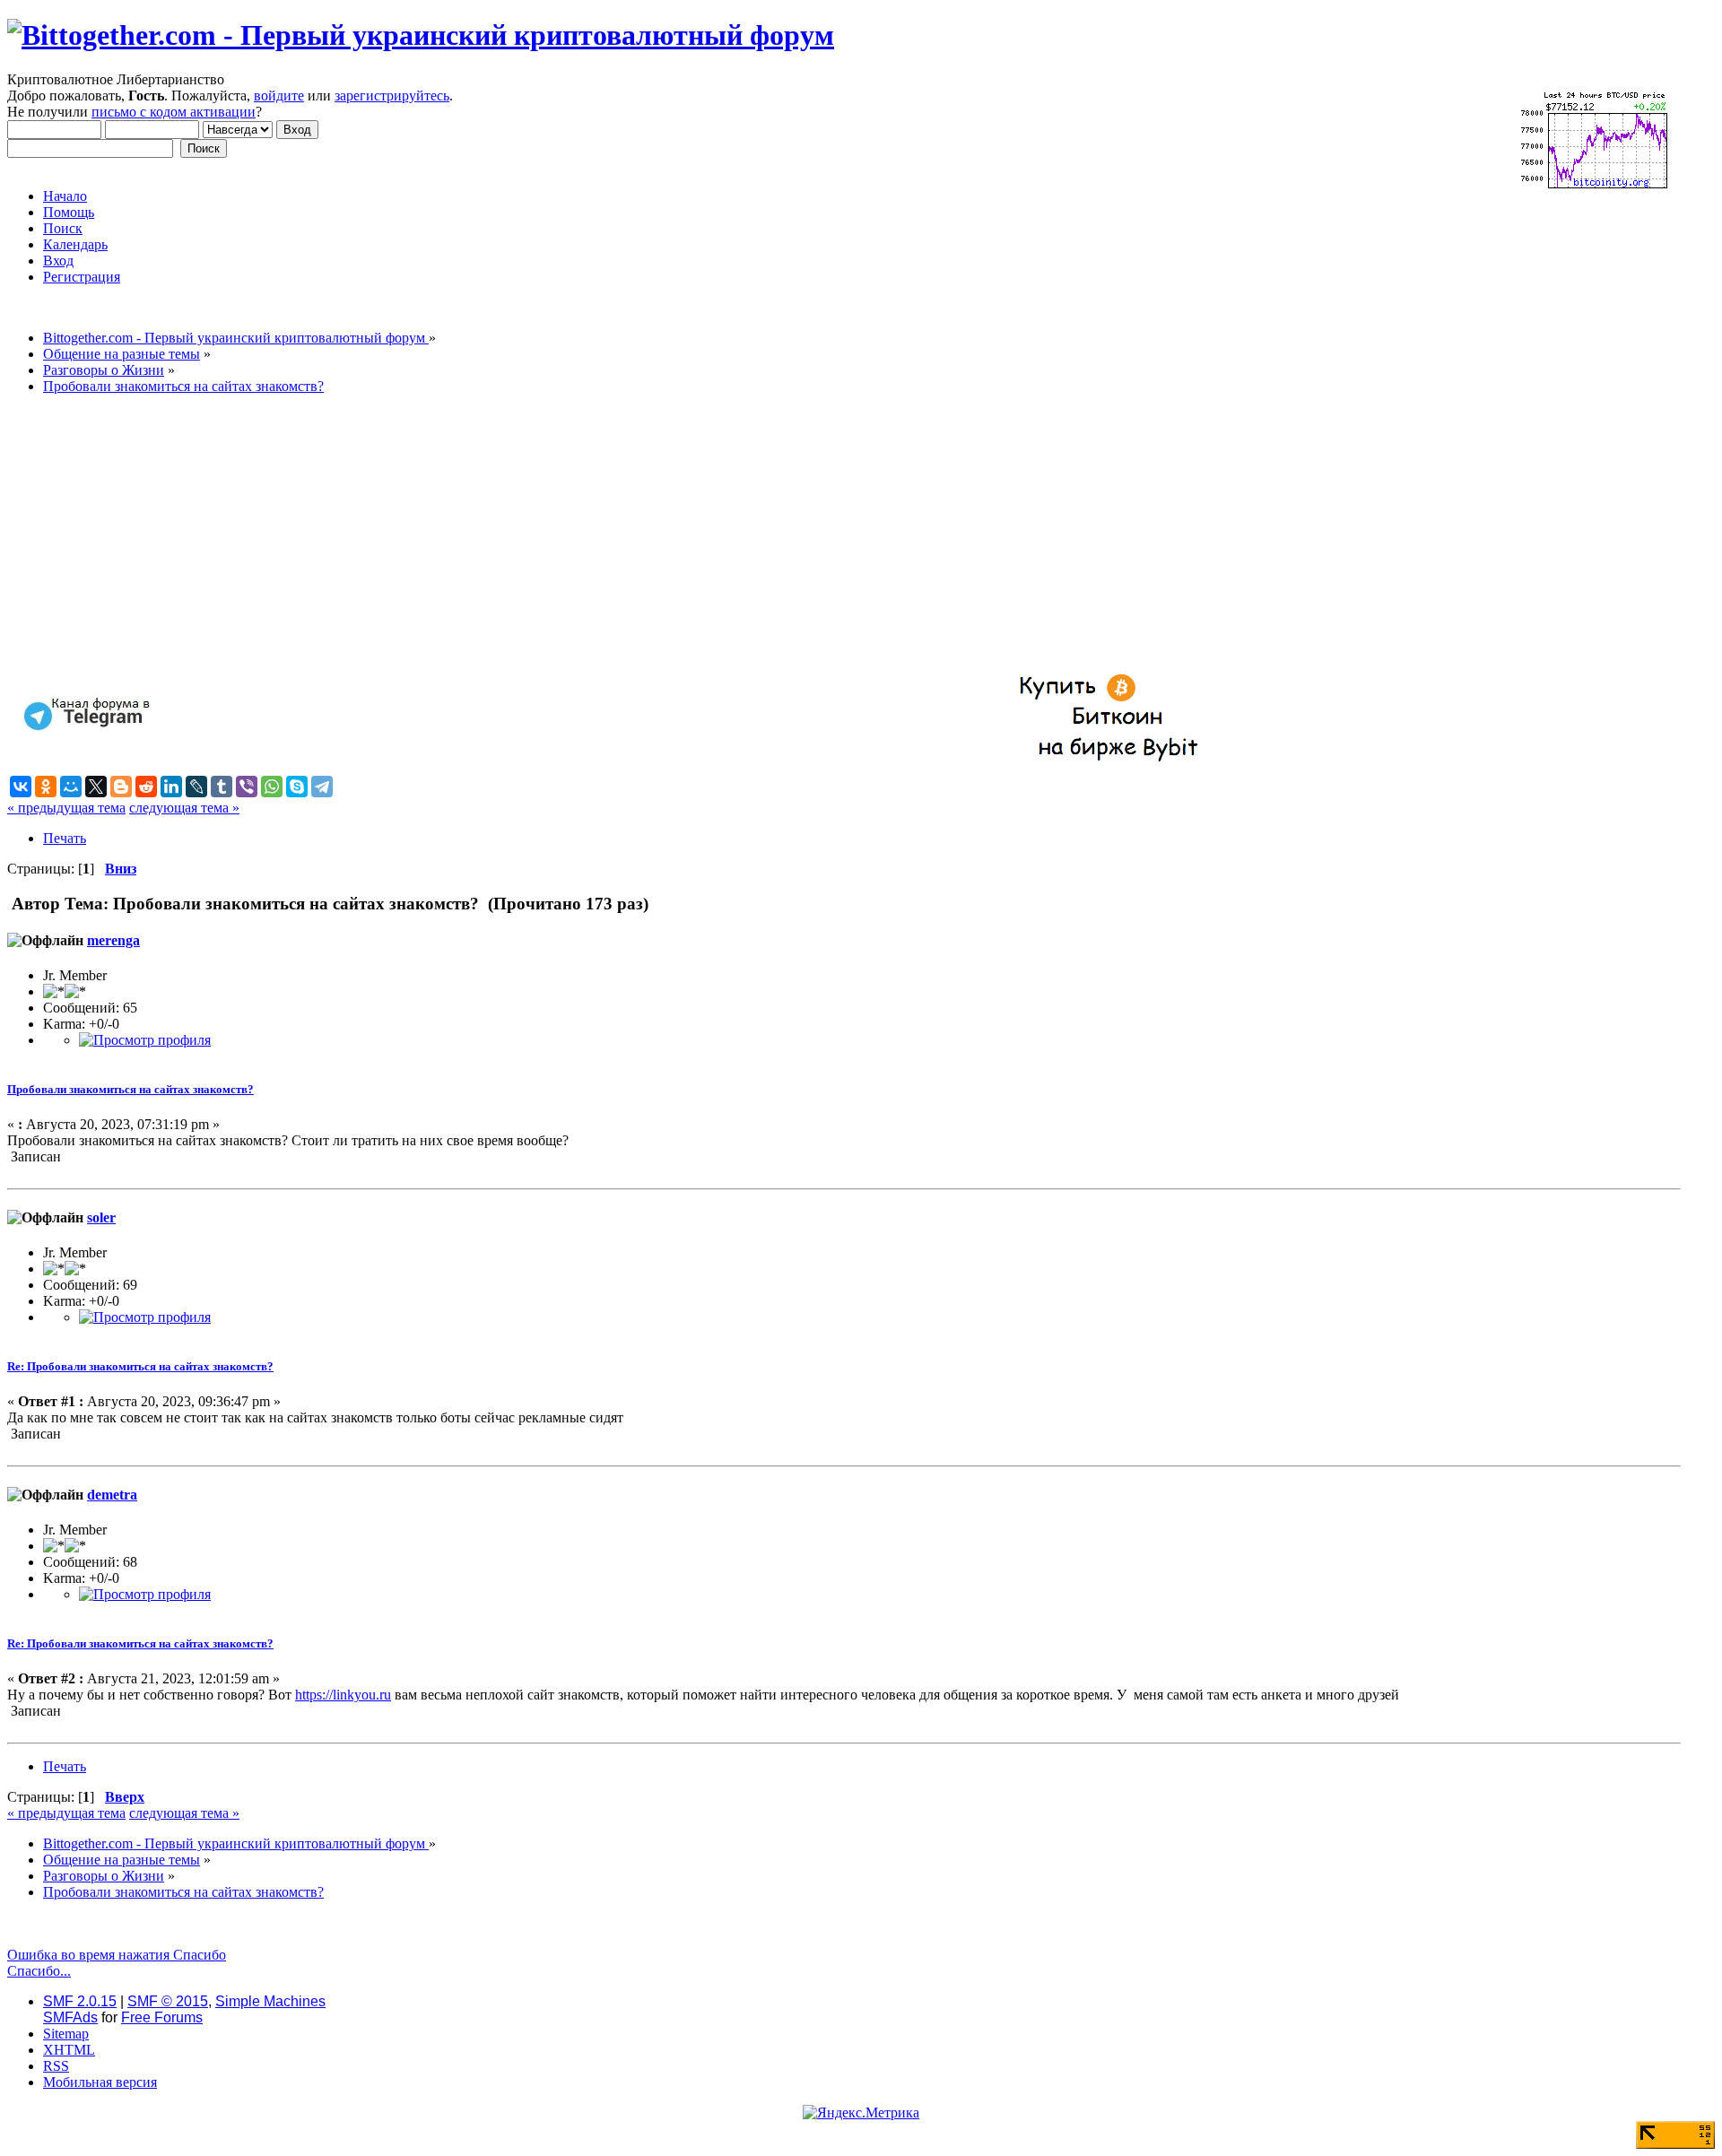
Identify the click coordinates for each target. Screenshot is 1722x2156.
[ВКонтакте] (21, 787)
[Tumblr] (222, 787)
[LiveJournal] (196, 787)
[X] (96, 787)
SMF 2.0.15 (80, 2001)
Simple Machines (270, 2001)
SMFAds (70, 2017)
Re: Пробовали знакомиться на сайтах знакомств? (140, 1366)
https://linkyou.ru (343, 1695)
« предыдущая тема (66, 808)
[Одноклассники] (46, 787)
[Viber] (247, 787)
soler (101, 1217)
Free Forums (162, 2017)
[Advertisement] (545, 535)
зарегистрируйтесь (392, 96)
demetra (112, 1495)
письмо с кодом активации (174, 112)
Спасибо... (39, 1971)
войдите (279, 96)
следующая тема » (184, 808)
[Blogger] (121, 787)
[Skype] (297, 787)
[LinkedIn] (171, 787)
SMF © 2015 (168, 2001)
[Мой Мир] (71, 787)
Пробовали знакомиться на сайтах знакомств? (130, 1089)
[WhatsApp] (272, 787)
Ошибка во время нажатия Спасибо (117, 1955)
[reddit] (146, 787)
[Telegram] (322, 787)
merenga (113, 940)
